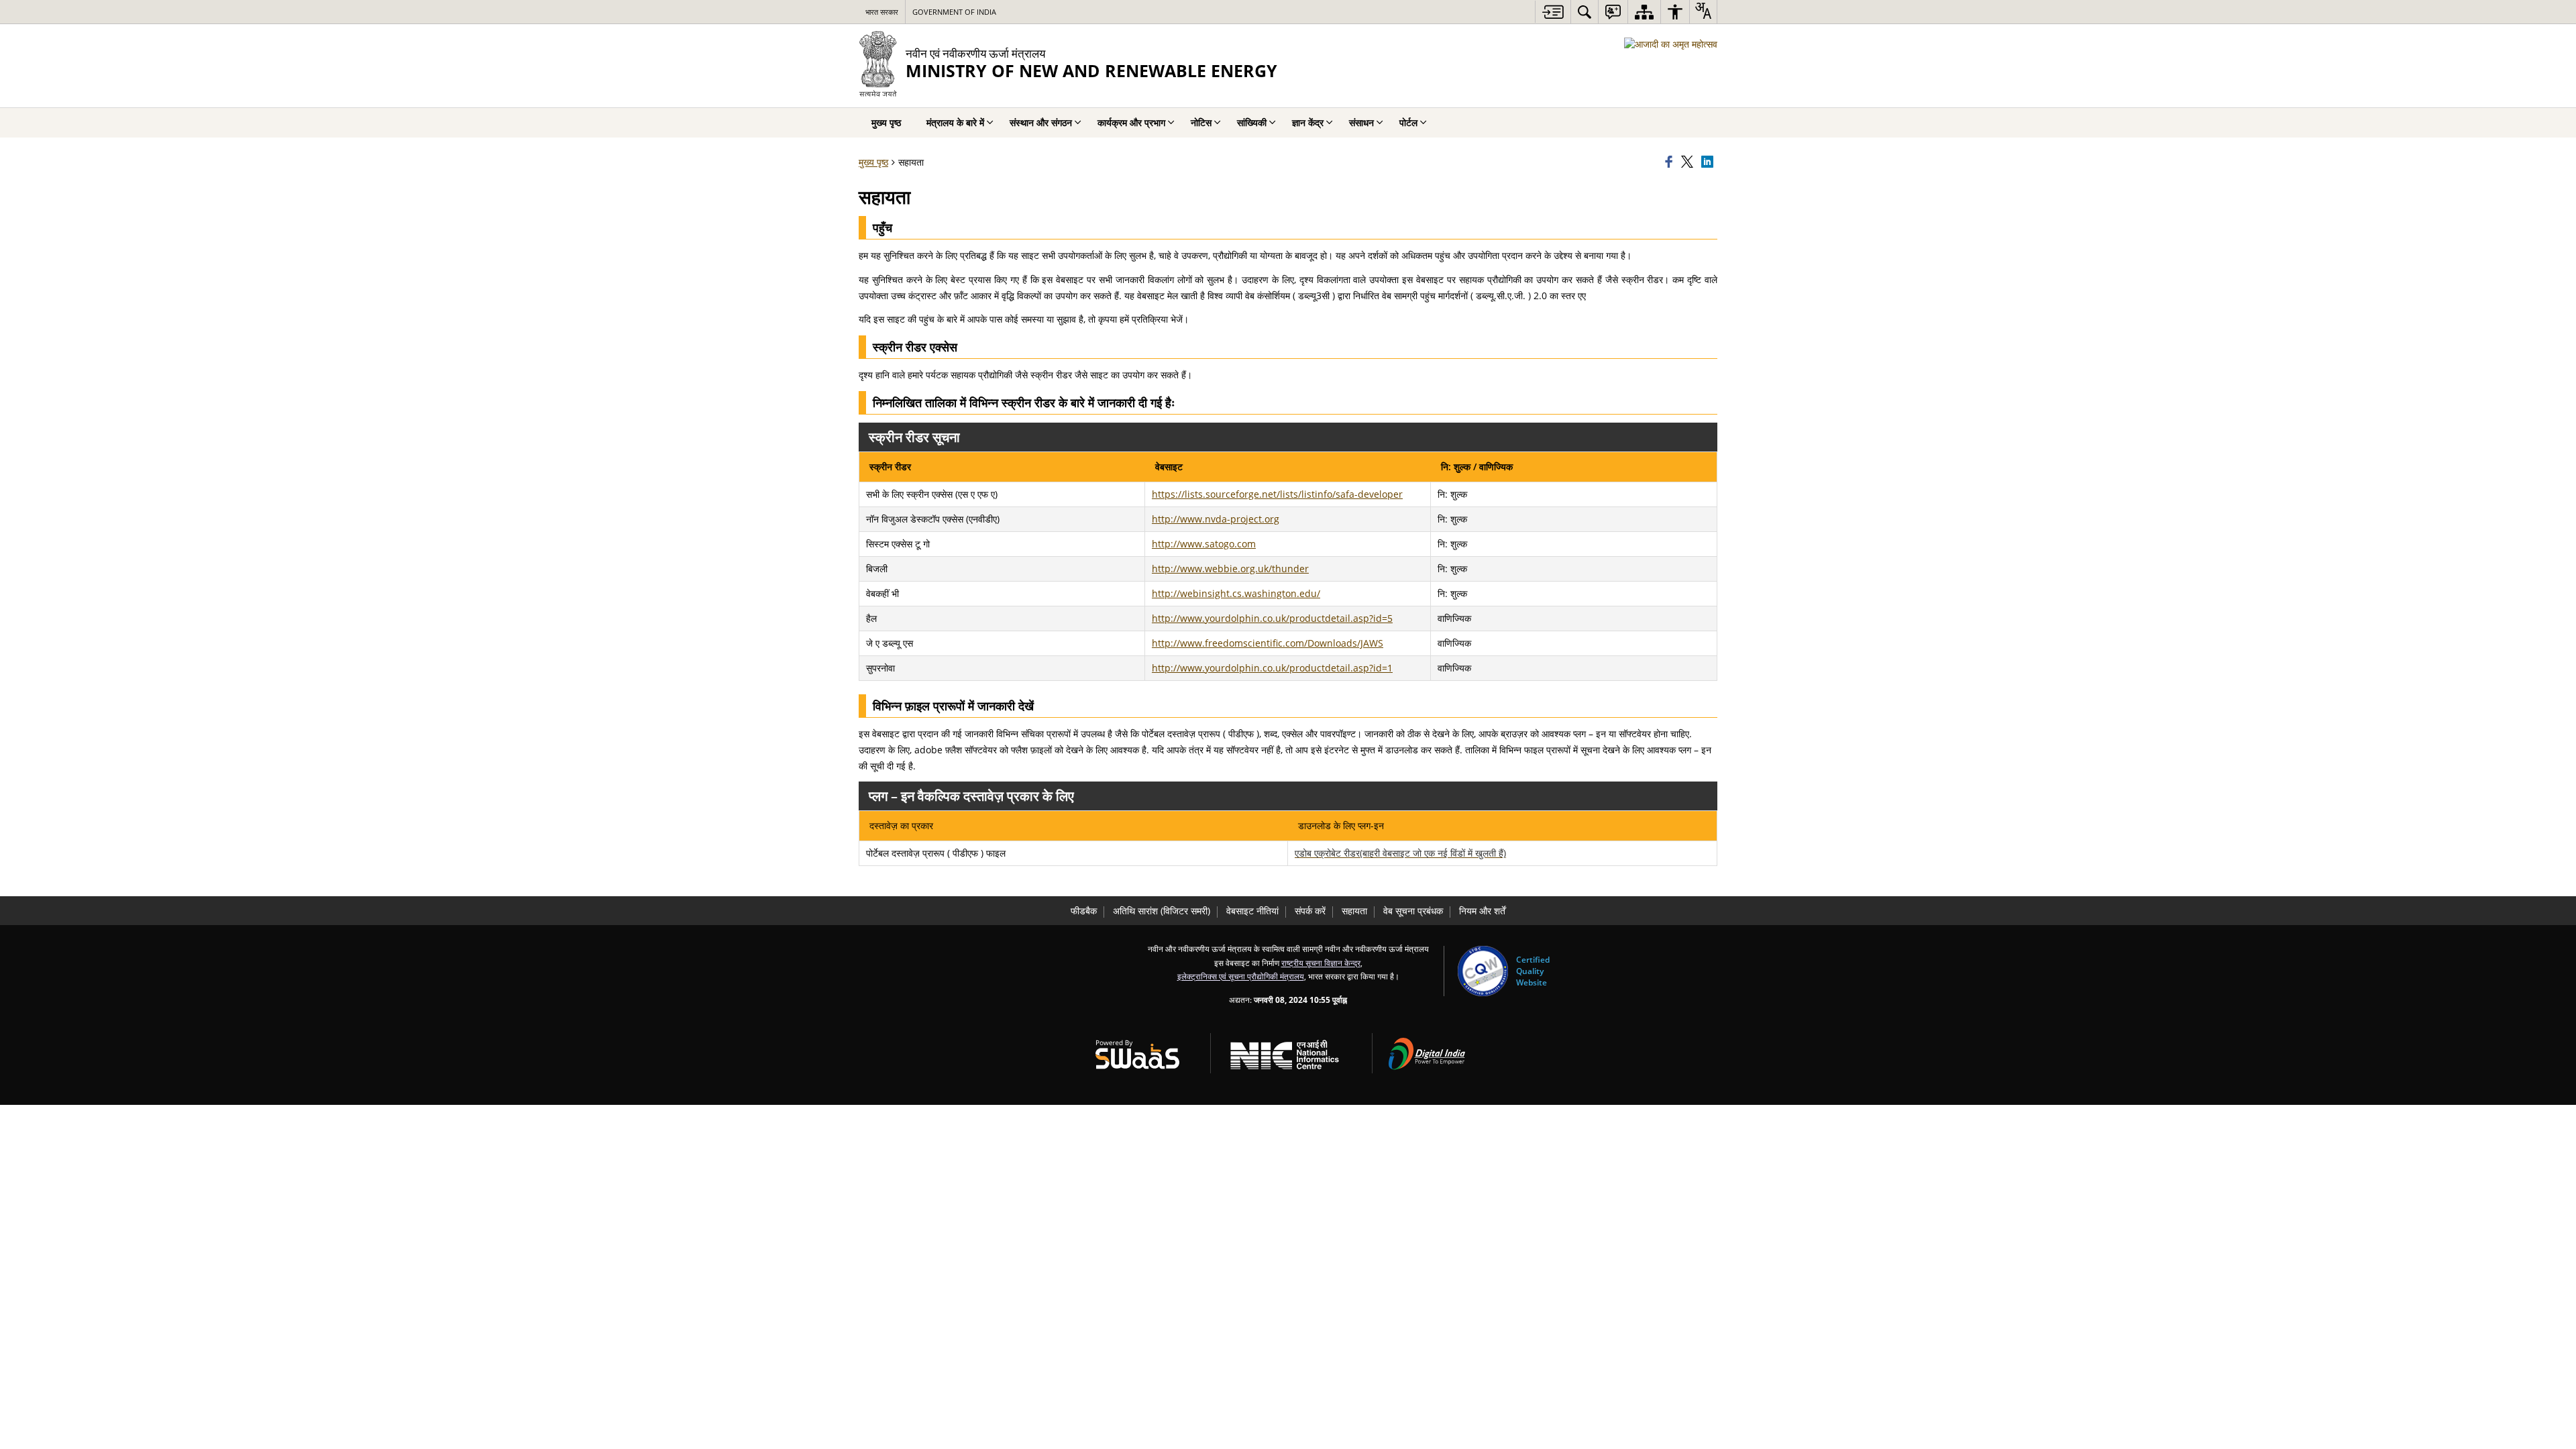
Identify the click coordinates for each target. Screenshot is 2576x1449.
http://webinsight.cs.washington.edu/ (1236, 593)
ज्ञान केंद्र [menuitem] (1308, 122)
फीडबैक (1084, 911)
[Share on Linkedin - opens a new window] (1709, 162)
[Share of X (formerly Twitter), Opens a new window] (1689, 162)
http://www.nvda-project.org (1216, 519)
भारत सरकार (882, 12)
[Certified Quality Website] (1483, 971)
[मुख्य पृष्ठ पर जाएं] (1553, 12)
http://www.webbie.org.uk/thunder (1230, 569)
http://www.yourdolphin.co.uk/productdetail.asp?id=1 (1272, 668)
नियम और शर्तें (1482, 911)
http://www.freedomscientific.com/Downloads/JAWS (1268, 643)
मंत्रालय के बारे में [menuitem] (955, 122)
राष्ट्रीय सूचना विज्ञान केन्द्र (1321, 963)
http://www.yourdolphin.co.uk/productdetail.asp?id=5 (1272, 618)
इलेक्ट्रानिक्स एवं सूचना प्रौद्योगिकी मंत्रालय (1241, 976)
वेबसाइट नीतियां (1252, 911)
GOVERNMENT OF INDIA (954, 12)
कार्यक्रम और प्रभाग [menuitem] (1131, 122)
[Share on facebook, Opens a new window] (1671, 162)
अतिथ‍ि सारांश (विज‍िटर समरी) (1162, 911)
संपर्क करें (1310, 911)
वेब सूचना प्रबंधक (1413, 911)
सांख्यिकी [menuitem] (1252, 122)
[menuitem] (1585, 12)
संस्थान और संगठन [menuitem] (1041, 122)
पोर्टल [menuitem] (1408, 122)
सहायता (1354, 911)
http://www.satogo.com (1204, 544)
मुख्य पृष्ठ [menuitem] (886, 122)
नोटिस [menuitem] (1201, 122)
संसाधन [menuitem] (1361, 122)
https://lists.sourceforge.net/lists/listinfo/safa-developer (1277, 494)
